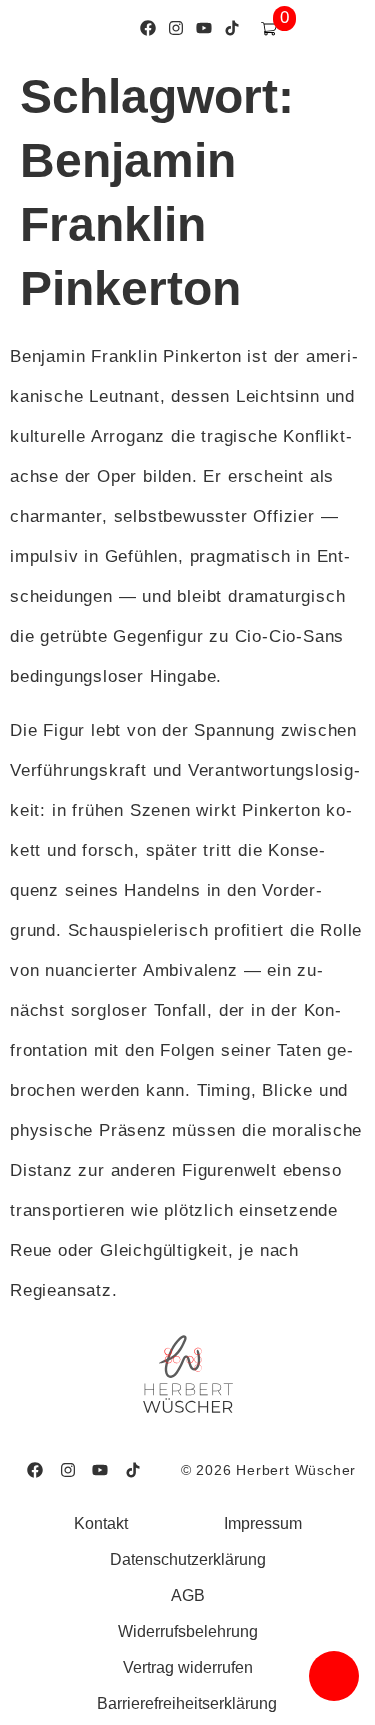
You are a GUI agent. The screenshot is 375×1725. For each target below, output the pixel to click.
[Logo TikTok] (231, 28)
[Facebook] (147, 28)
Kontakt (101, 1523)
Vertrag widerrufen (188, 1667)
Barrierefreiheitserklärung (187, 1703)
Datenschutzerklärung (188, 1559)
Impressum (263, 1523)
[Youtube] (203, 28)
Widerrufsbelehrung (188, 1631)
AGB (188, 1595)
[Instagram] (175, 28)
